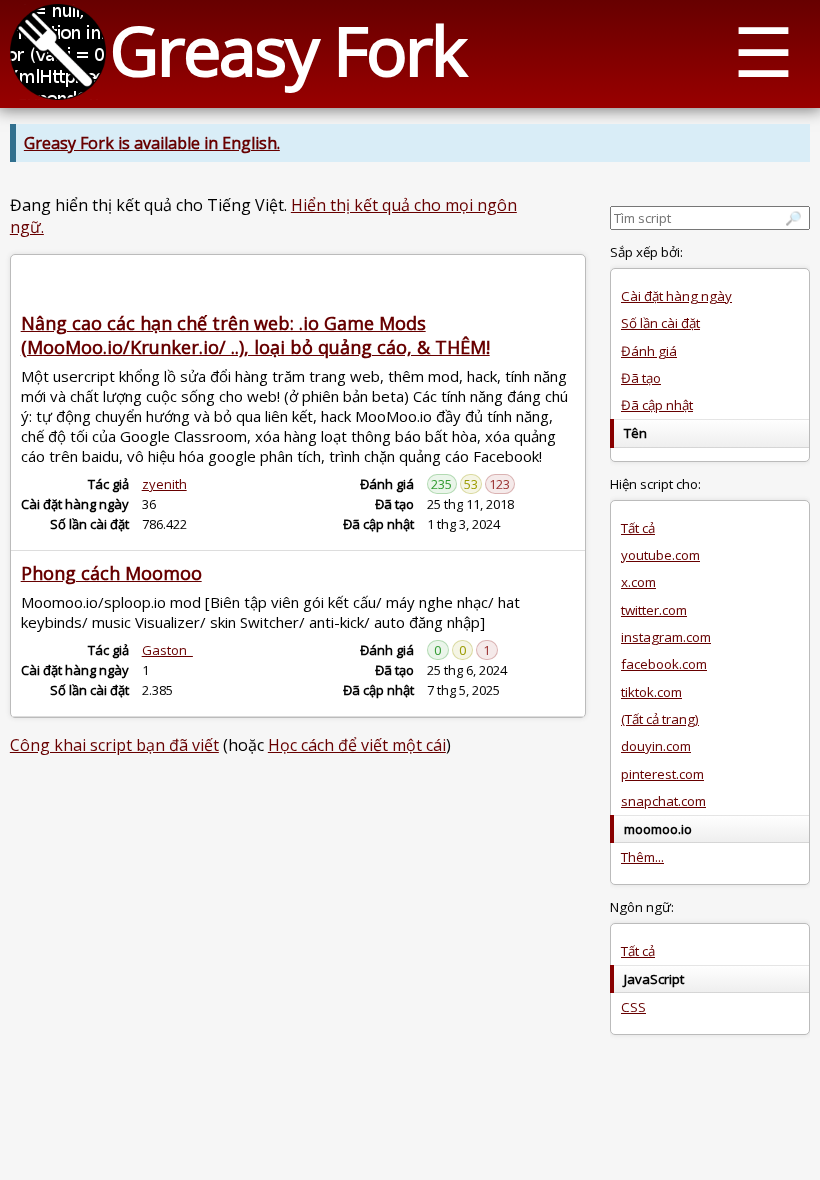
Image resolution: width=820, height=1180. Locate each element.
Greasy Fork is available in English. (152, 143)
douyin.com (656, 746)
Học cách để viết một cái (357, 745)
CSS (633, 1007)
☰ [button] (763, 50)
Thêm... (642, 857)
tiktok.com (651, 692)
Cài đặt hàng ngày (676, 296)
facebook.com (664, 664)
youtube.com (660, 555)
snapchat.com (663, 801)
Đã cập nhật (657, 405)
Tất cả (638, 528)
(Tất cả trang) (660, 719)
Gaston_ (167, 650)
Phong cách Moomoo (111, 573)
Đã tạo (641, 378)
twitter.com (654, 610)
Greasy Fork (287, 49)
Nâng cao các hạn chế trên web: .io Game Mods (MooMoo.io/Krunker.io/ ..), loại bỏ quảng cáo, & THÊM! (255, 335)
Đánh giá (649, 351)
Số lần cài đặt (660, 323)
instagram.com (666, 637)
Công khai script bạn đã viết (114, 745)
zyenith (164, 484)
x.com (638, 582)
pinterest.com (662, 774)
